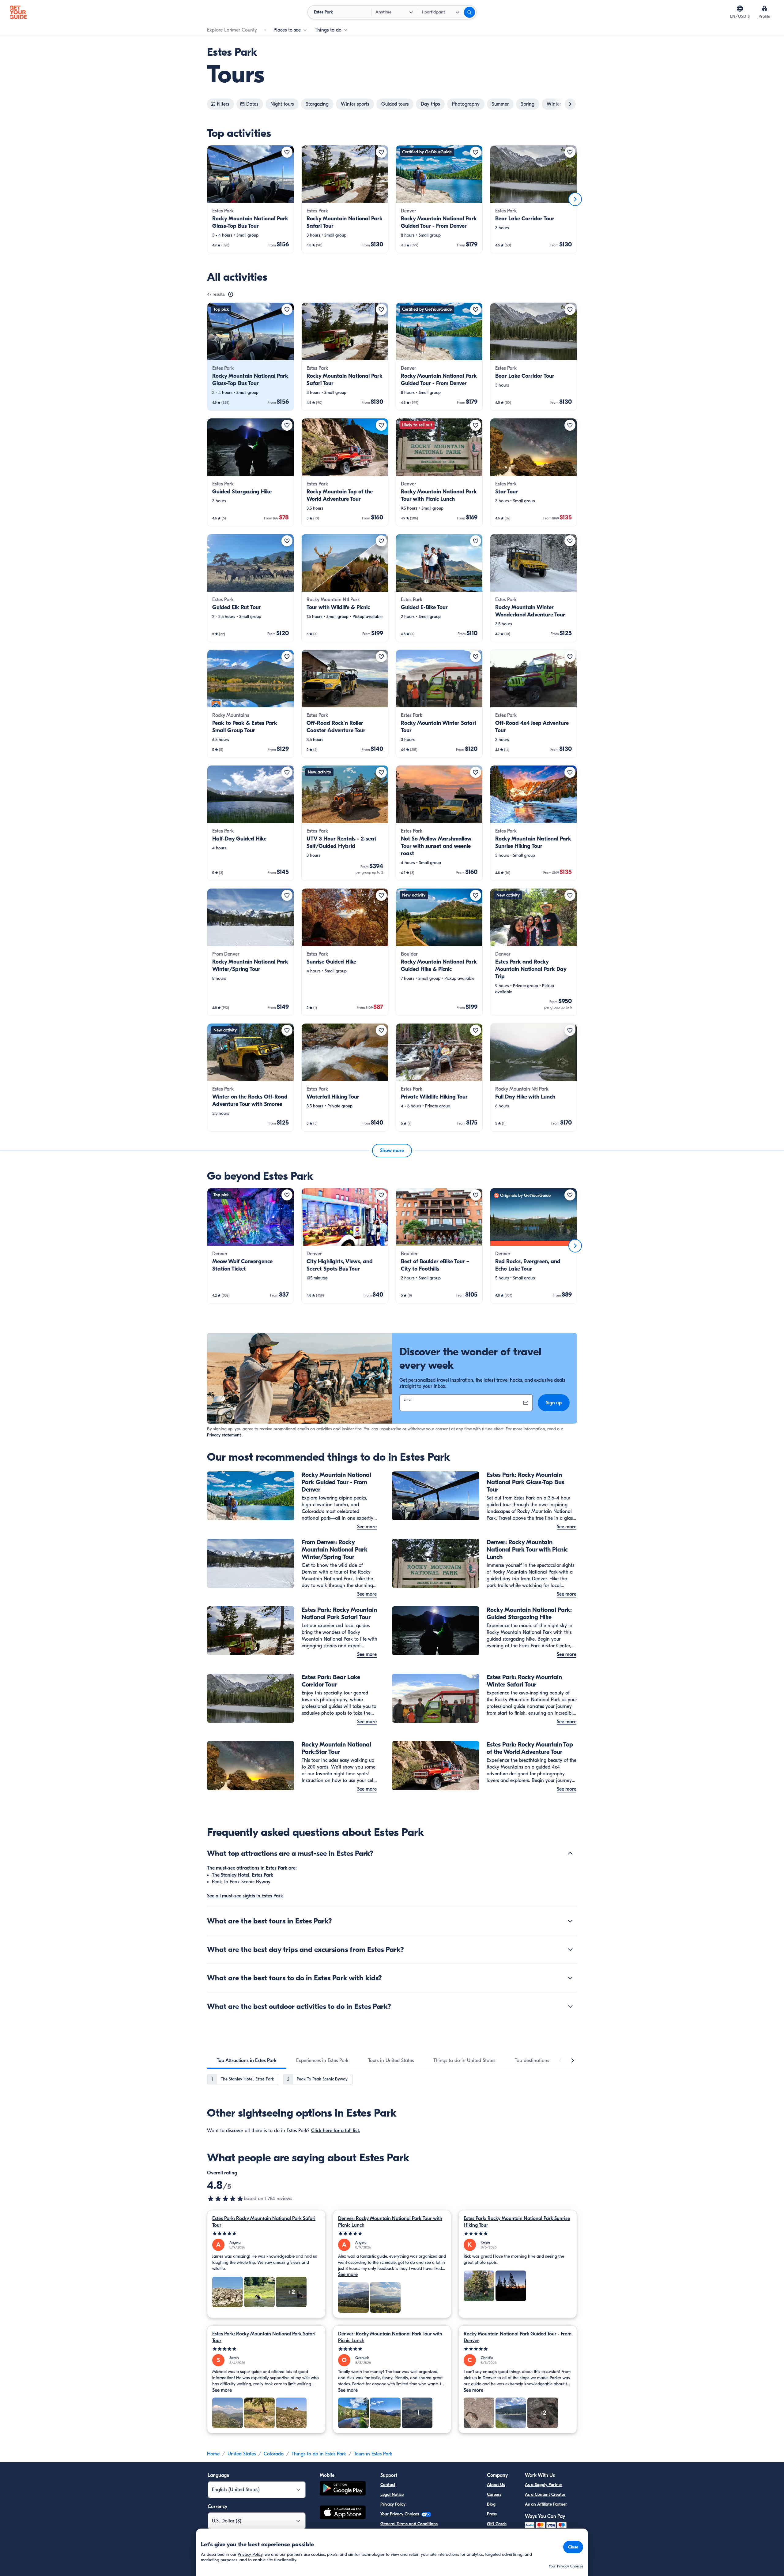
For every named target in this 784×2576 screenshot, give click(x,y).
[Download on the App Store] (343, 2513)
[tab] (247, 2061)
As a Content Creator (545, 2494)
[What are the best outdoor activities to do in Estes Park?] (570, 2006)
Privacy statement (224, 1435)
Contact (388, 2485)
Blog (491, 2504)
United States (242, 2454)
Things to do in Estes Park (319, 2454)
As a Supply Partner (544, 2485)
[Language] (740, 9)
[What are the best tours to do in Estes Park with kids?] (570, 1978)
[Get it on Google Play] (343, 2489)
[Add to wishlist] (287, 152)
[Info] (231, 294)
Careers (494, 2494)
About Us (496, 2485)
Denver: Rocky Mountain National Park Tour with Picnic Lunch (390, 2222)
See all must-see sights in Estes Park (245, 1896)
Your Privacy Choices (400, 2514)
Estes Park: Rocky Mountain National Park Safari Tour (264, 2222)
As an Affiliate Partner (546, 2504)
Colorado (274, 2454)
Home (213, 2454)
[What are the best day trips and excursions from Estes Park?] (570, 1949)
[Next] (575, 199)
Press (492, 2514)
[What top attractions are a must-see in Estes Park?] (570, 1853)
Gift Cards (497, 2524)
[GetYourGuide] (18, 12)
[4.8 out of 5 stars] (225, 2199)
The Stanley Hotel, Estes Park (243, 1875)
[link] (251, 199)
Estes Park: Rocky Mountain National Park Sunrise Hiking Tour (517, 2222)
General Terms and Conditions (409, 2524)
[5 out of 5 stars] (266, 2234)
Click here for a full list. (336, 2131)
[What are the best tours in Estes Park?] (570, 1921)
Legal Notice (392, 2494)
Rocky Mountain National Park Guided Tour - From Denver (518, 2337)
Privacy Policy (393, 2504)
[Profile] (764, 9)
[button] (251, 199)
